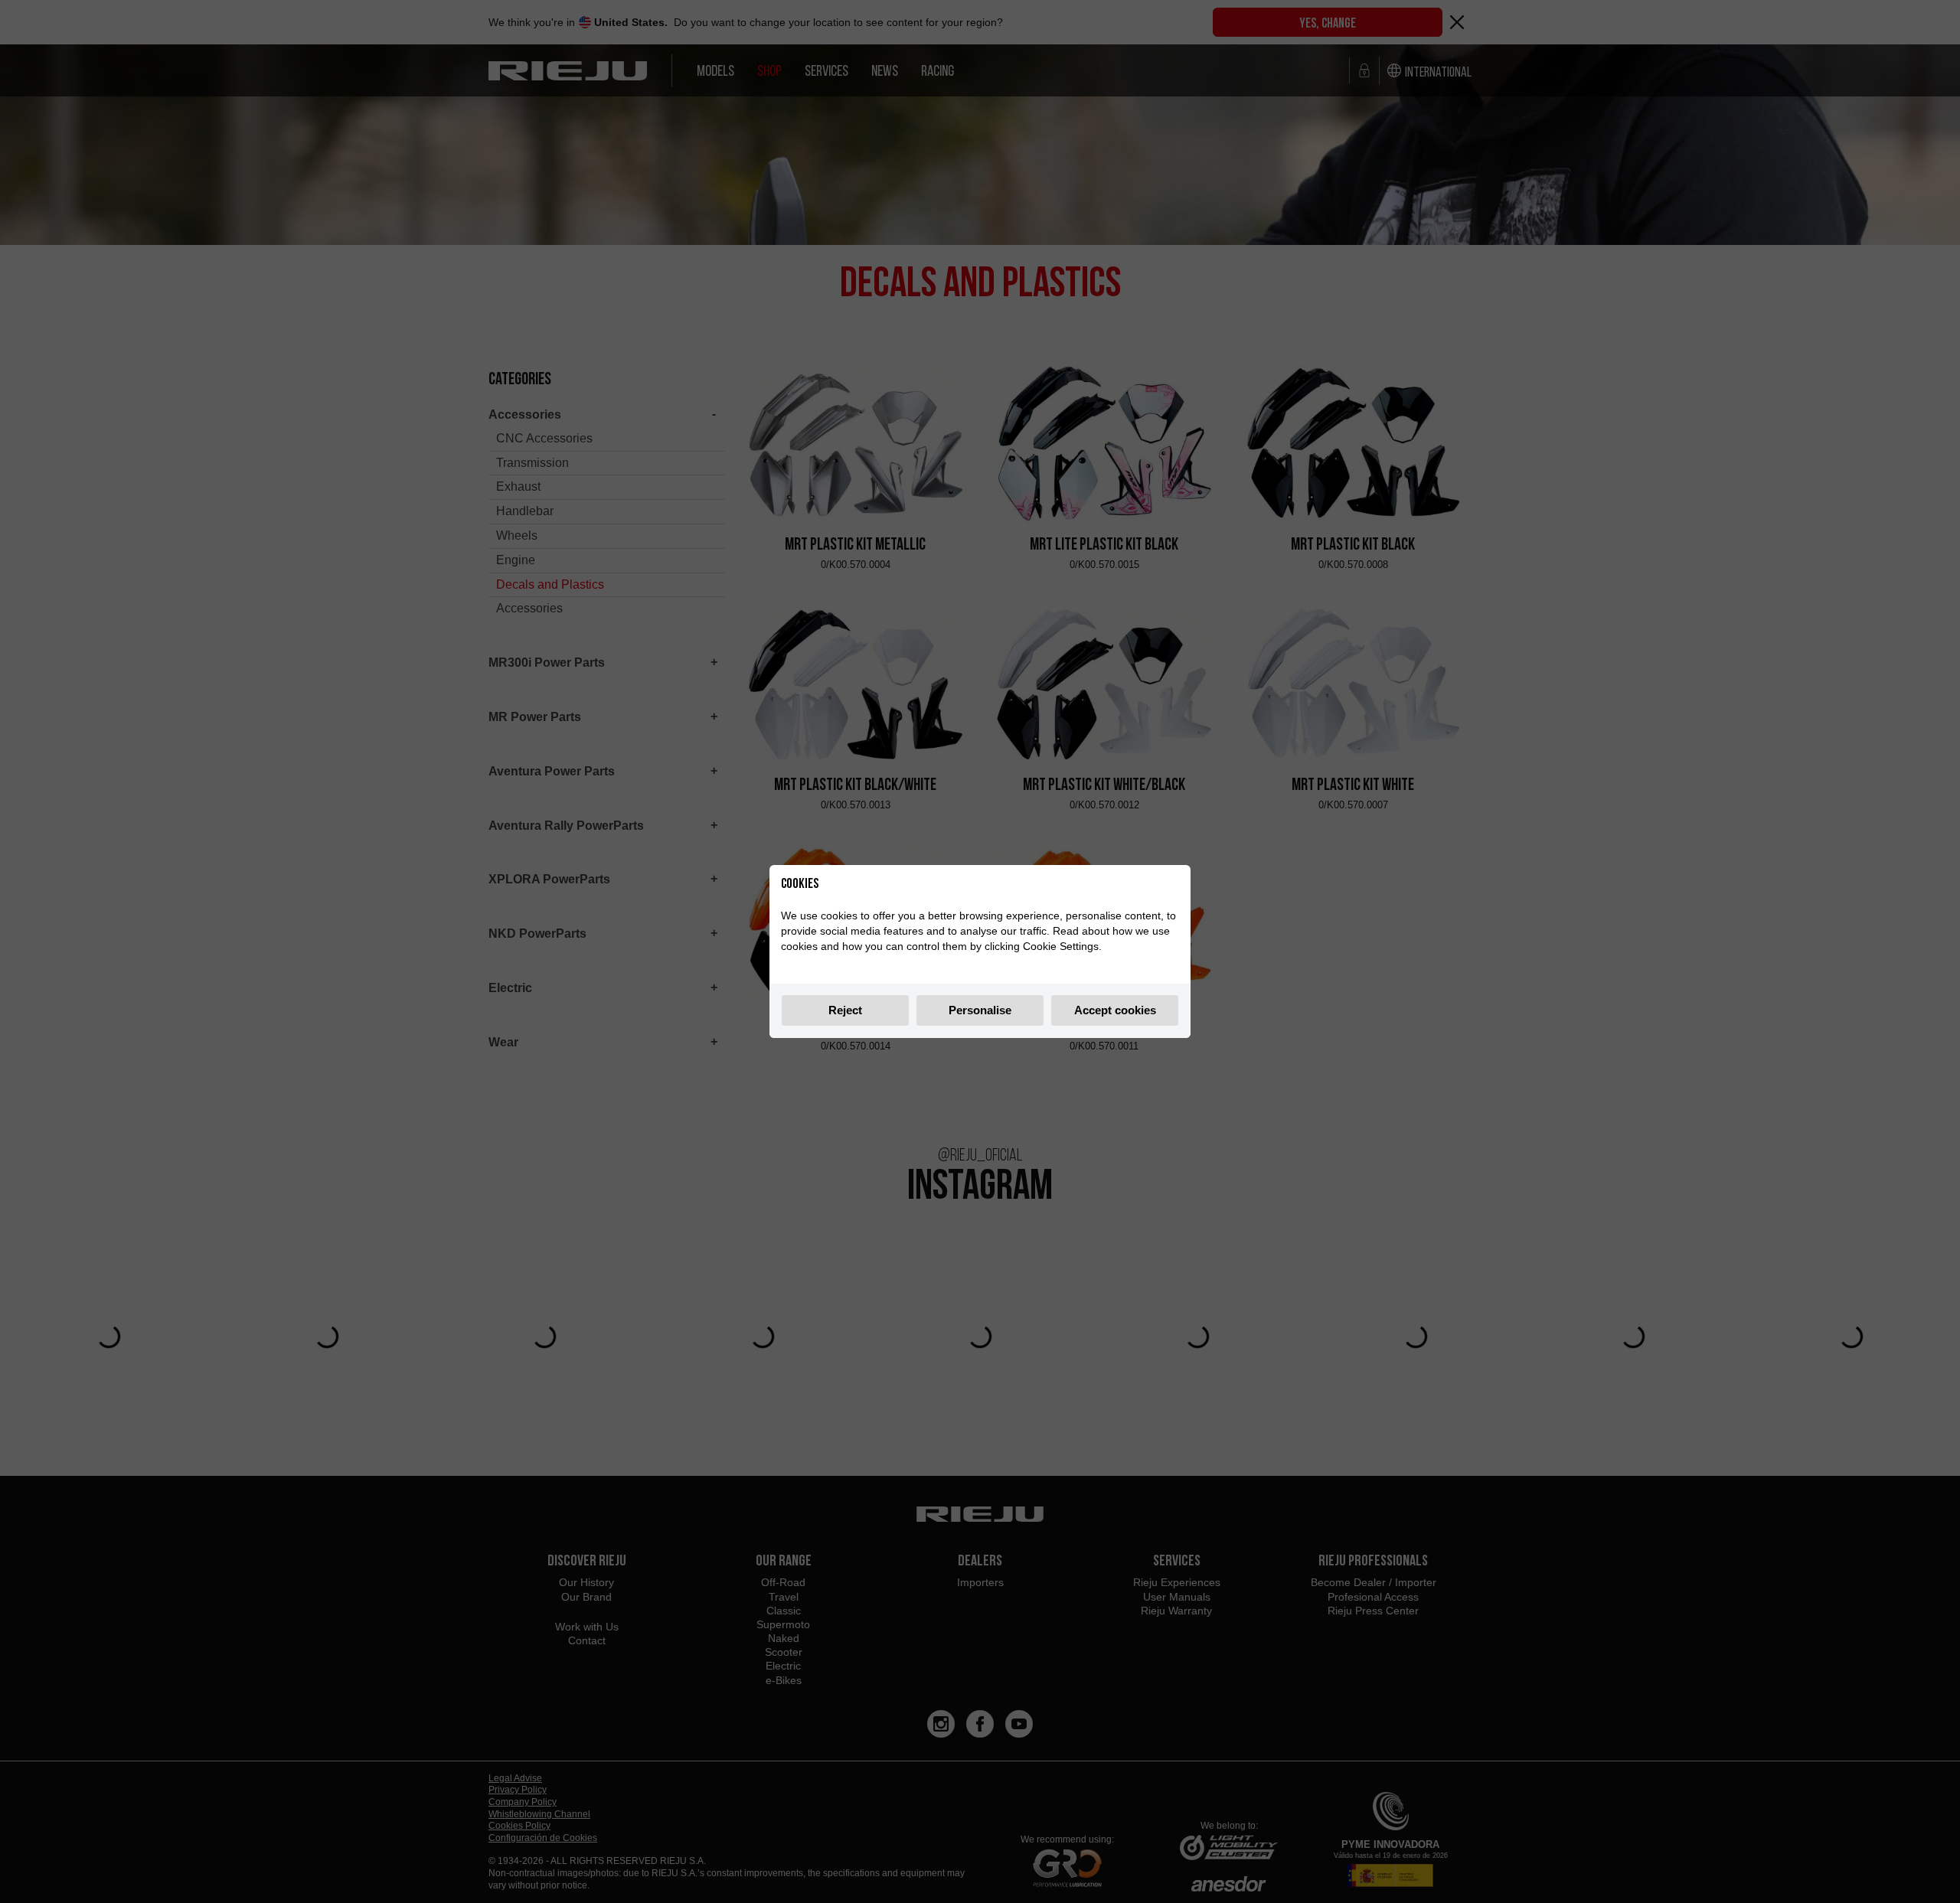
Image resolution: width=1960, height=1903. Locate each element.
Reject (845, 1010)
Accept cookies (1115, 1010)
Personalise (980, 1010)
